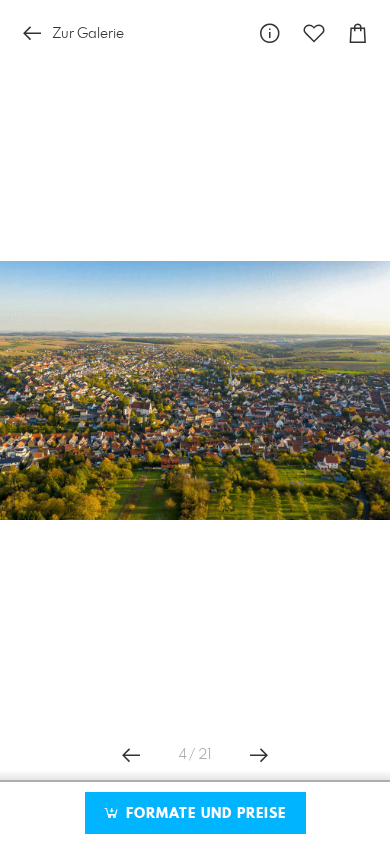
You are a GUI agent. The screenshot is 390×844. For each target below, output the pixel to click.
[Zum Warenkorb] (358, 33)
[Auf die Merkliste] (314, 33)
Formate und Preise (203, 814)
